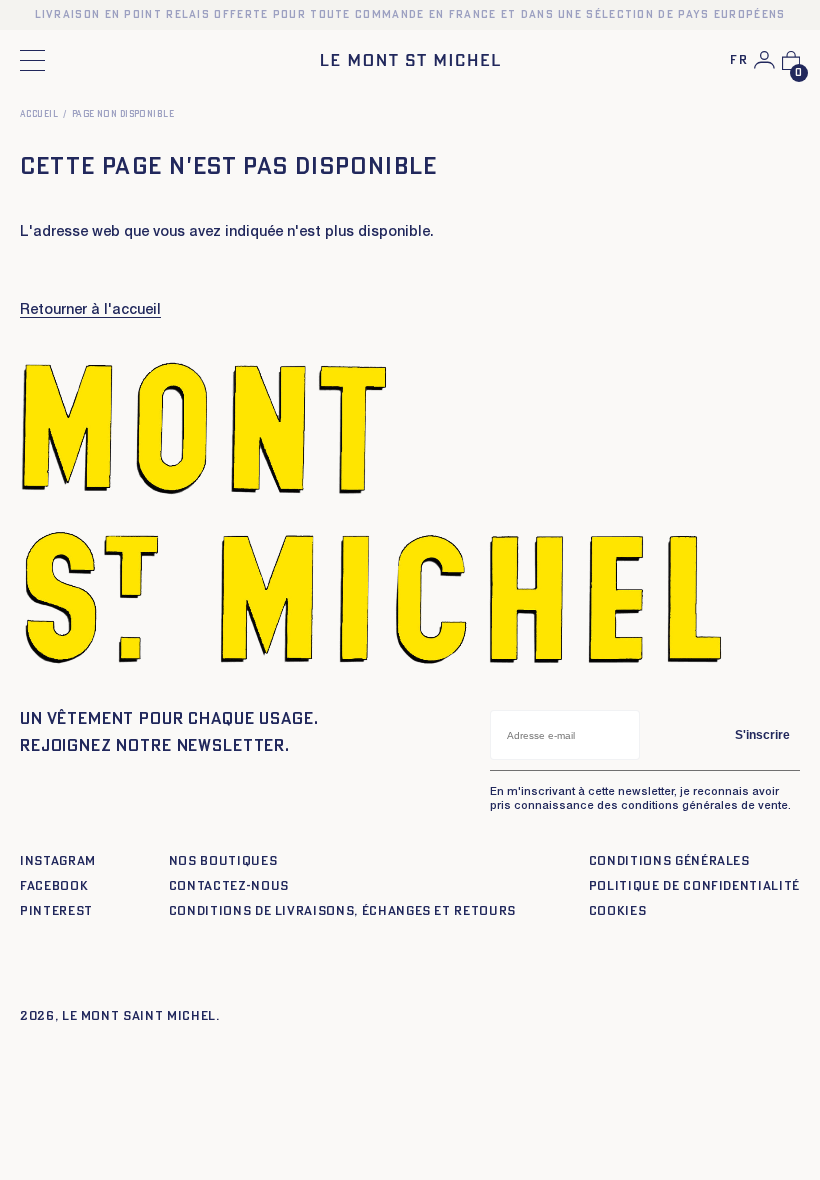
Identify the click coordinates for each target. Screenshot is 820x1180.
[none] (739, 61)
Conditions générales (669, 861)
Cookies (618, 911)
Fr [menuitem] (739, 60)
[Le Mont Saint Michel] (410, 60)
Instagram (58, 861)
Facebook (54, 886)
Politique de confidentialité (694, 886)
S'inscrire (762, 735)
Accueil (39, 114)
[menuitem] (739, 61)
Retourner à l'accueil (90, 311)
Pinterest (56, 911)
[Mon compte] (764, 60)
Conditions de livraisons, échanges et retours (342, 911)
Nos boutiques (223, 861)
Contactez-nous (229, 886)
